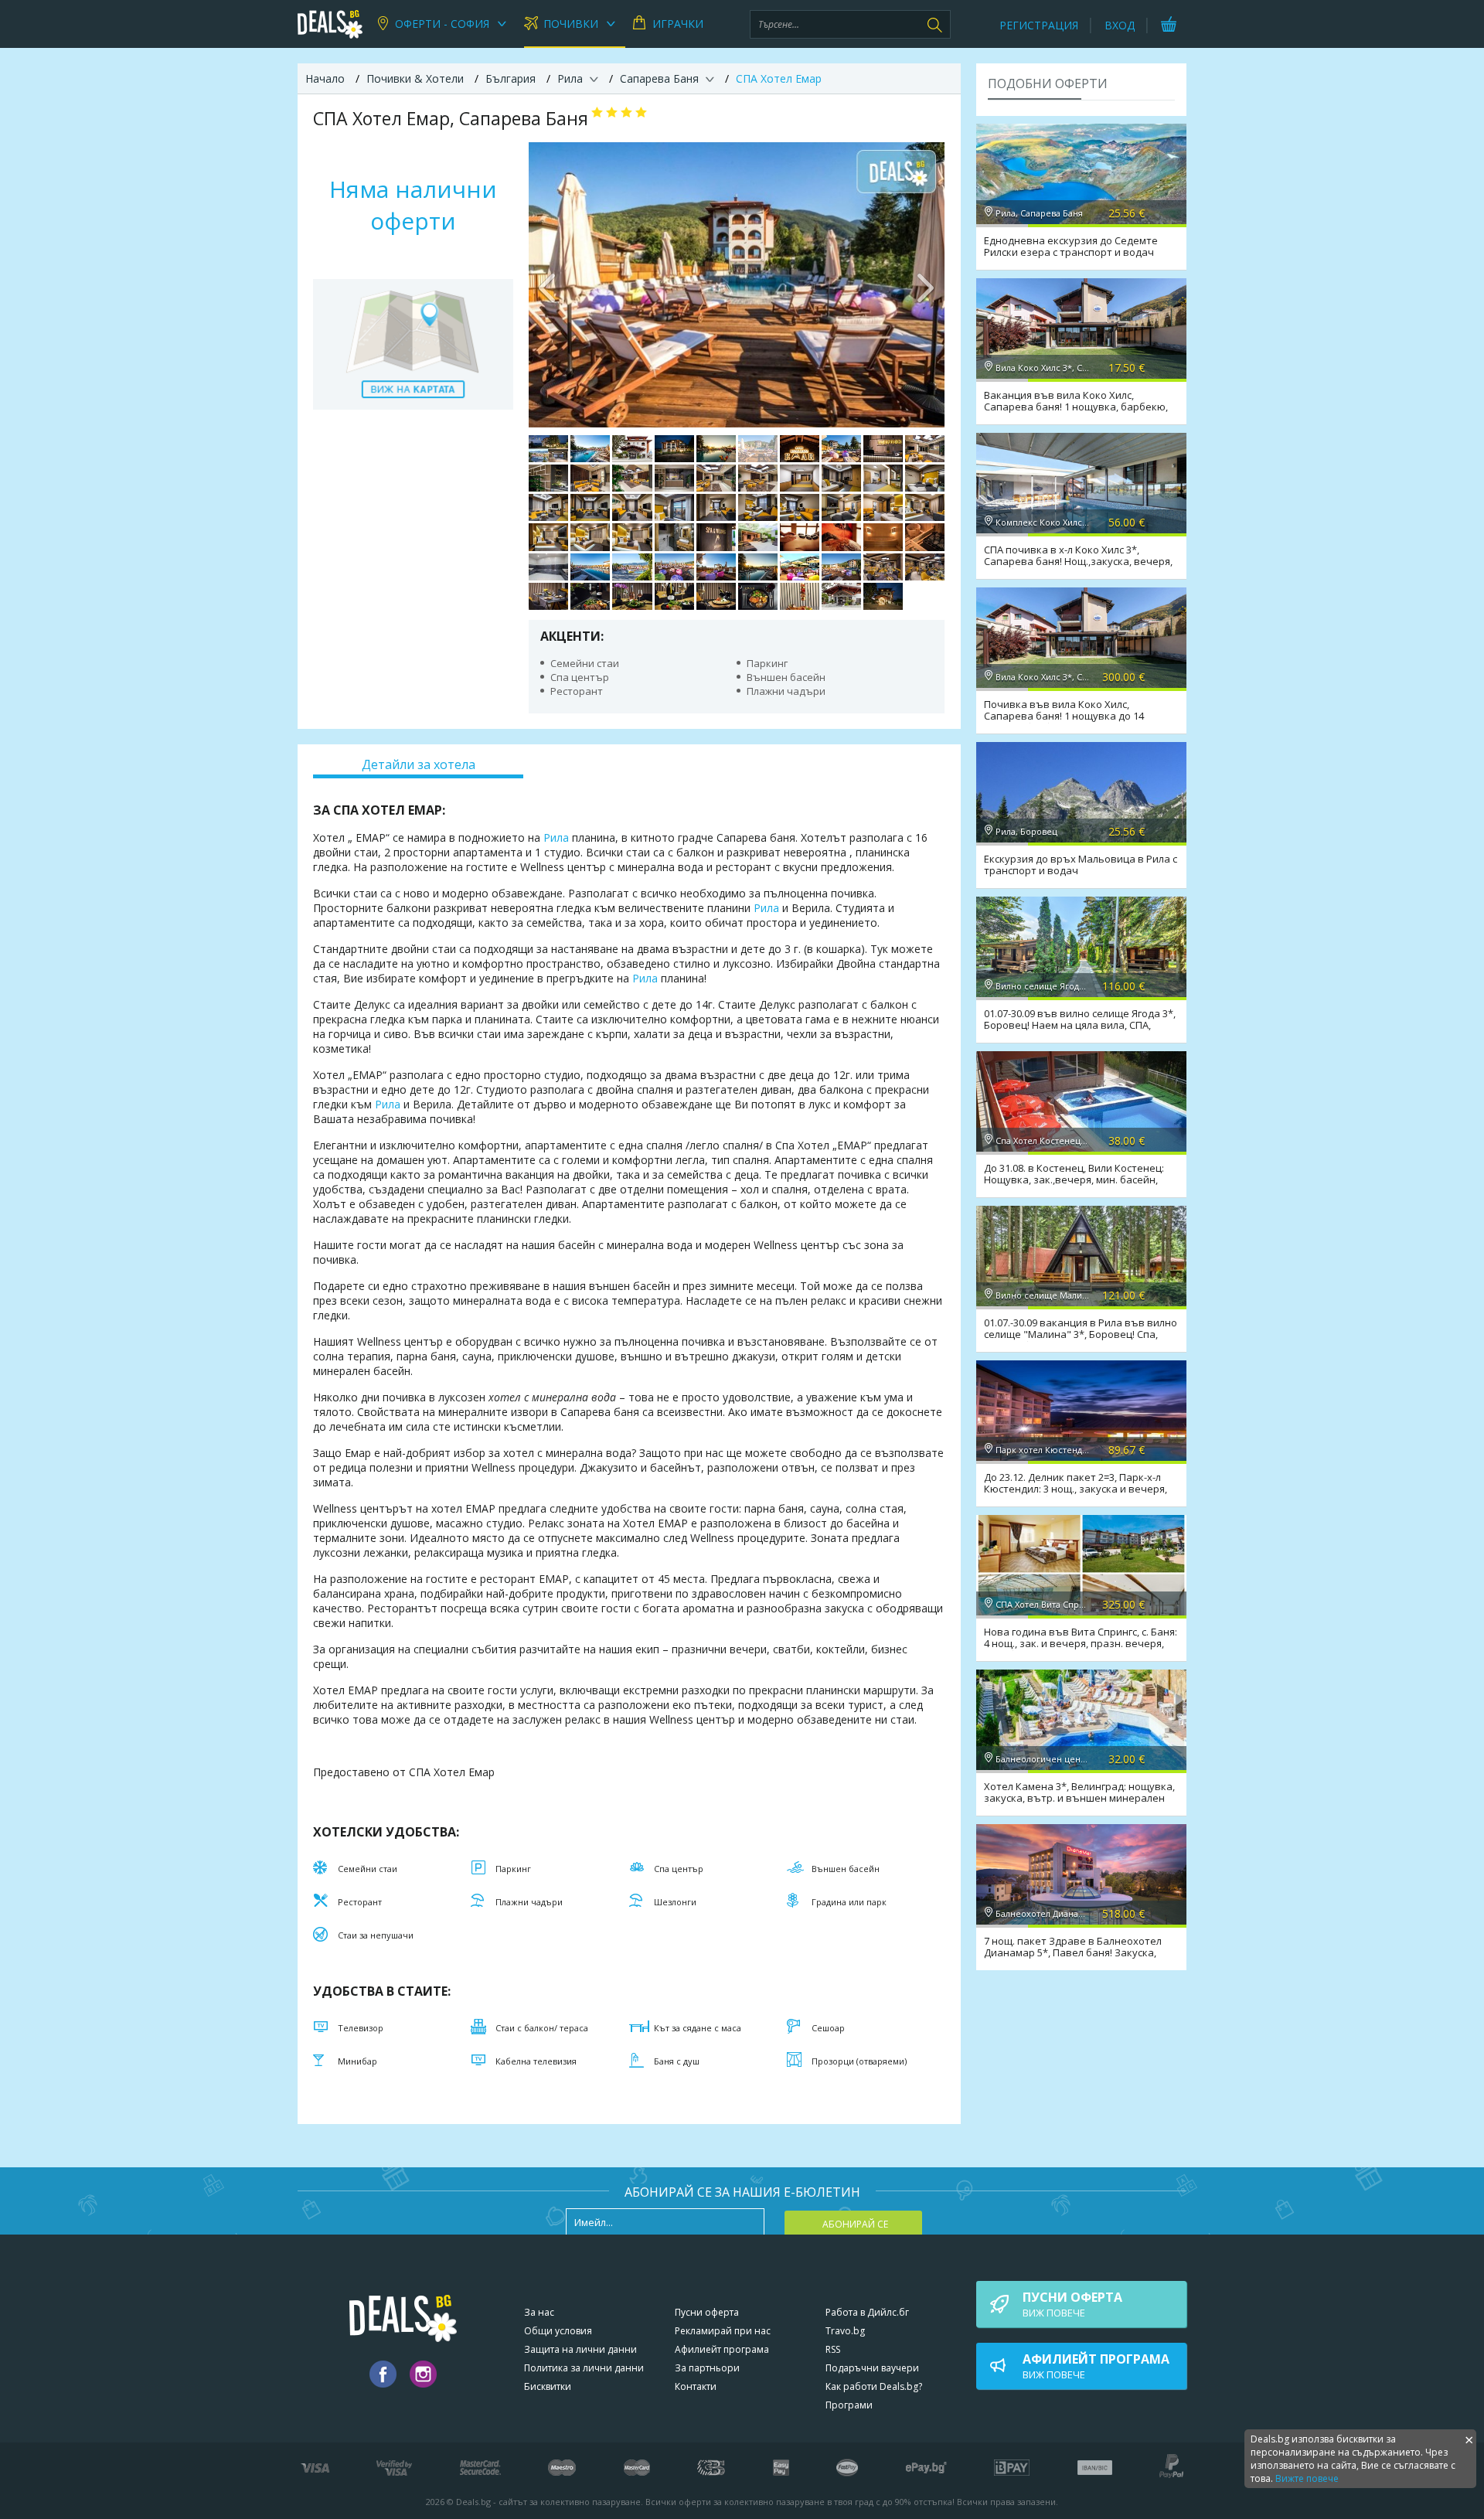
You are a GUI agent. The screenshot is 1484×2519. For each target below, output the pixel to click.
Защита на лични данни (580, 2349)
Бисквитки (548, 2386)
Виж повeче (1072, 2304)
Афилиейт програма (722, 2349)
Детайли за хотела (419, 764)
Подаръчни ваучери (872, 2368)
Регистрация (1039, 25)
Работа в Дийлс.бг (867, 2312)
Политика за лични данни (584, 2368)
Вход (1120, 25)
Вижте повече (1307, 2478)
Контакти (696, 2386)
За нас (539, 2312)
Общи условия (558, 2331)
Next (925, 284)
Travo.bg (845, 2331)
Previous (548, 284)
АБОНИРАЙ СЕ (855, 2224)
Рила (556, 837)
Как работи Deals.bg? (874, 2386)
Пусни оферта (707, 2312)
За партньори (707, 2368)
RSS (833, 2349)
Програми (849, 2405)
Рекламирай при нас (723, 2331)
